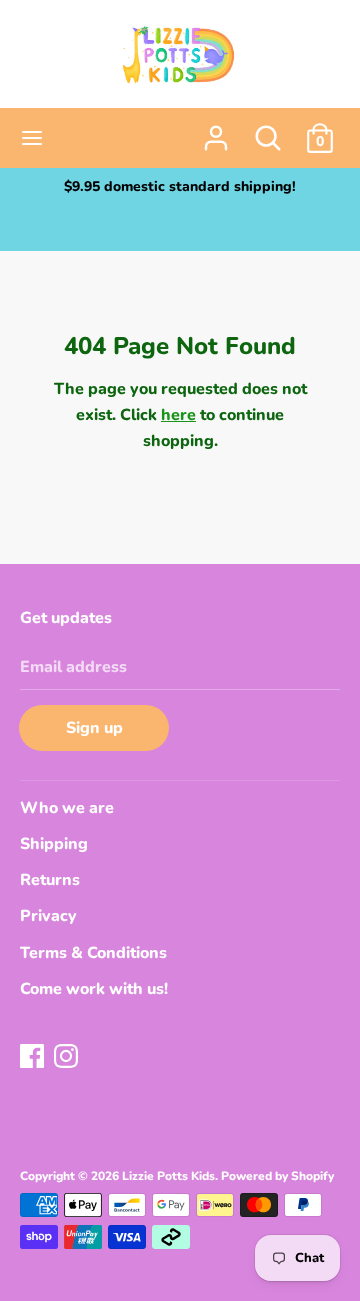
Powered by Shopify (277, 1176)
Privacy (48, 916)
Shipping (54, 844)
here (178, 415)
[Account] (216, 130)
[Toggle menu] (32, 138)
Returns (50, 880)
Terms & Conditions (93, 953)
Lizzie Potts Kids (168, 1176)
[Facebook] (34, 1058)
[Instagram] (68, 1058)
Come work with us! (94, 989)
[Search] (268, 130)
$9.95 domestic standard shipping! (180, 186)
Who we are (67, 808)
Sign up (94, 728)
